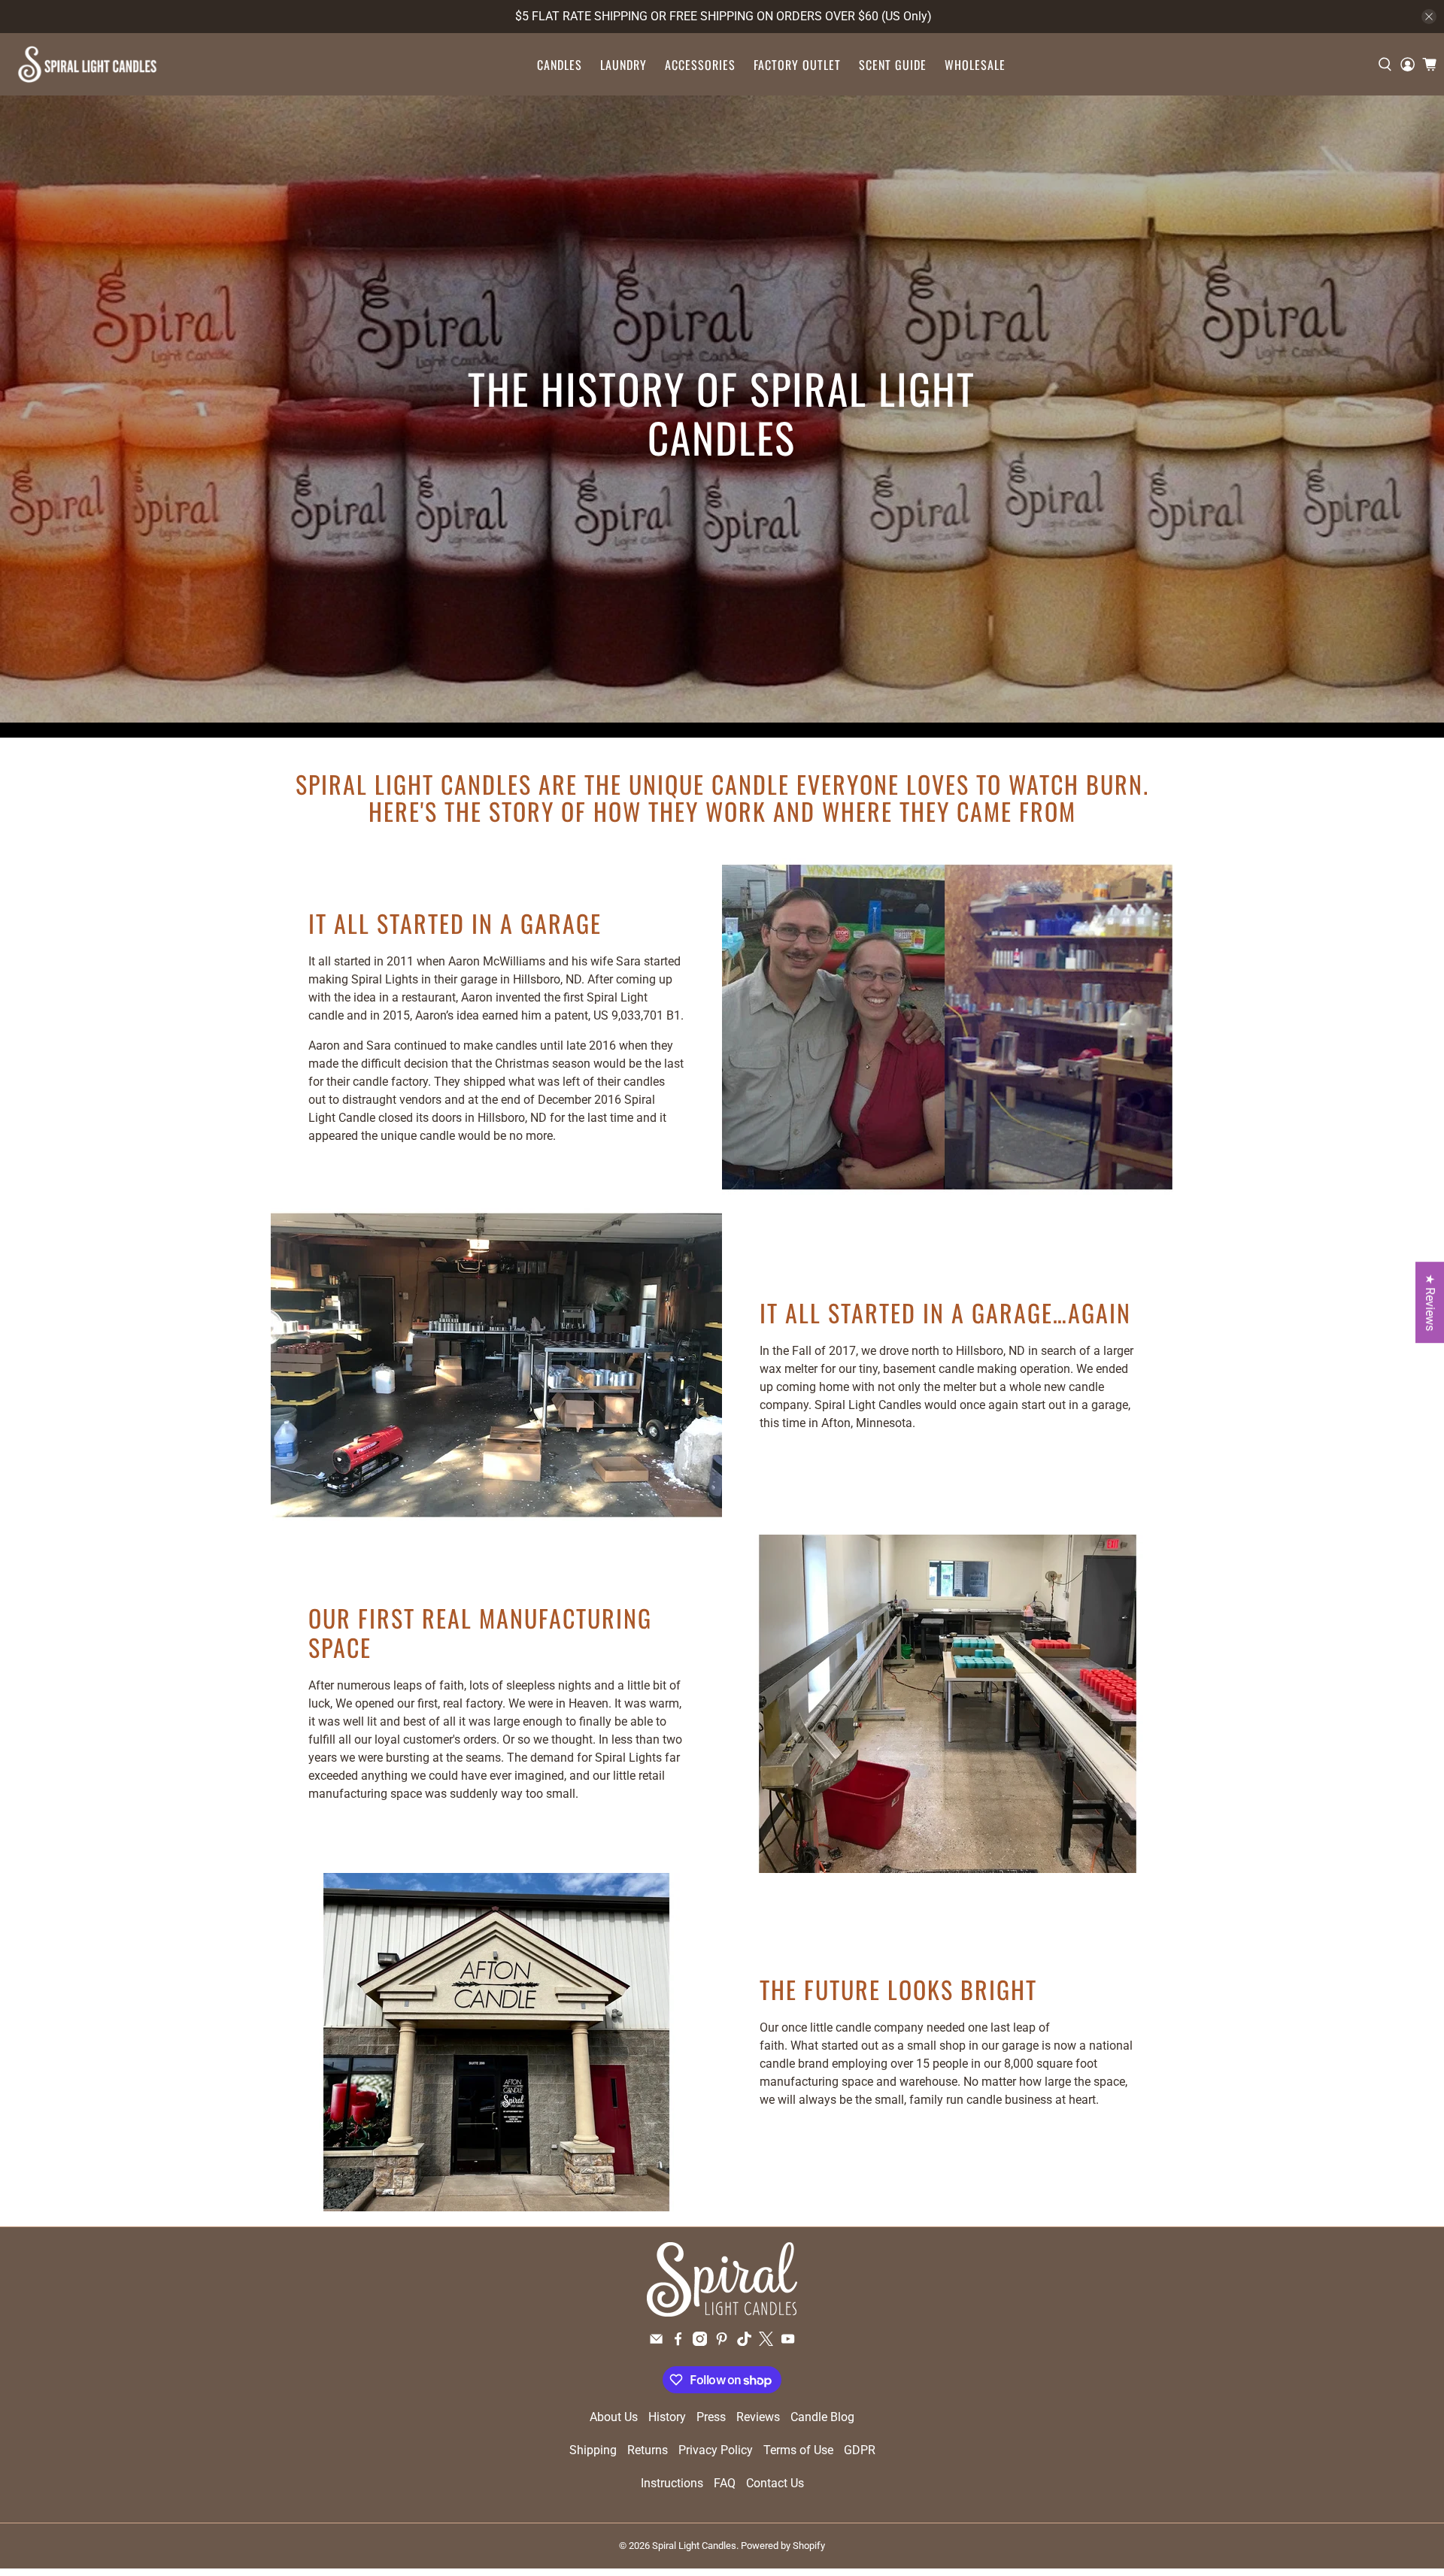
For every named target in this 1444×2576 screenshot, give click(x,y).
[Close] (926, 1112)
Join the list (615, 1439)
